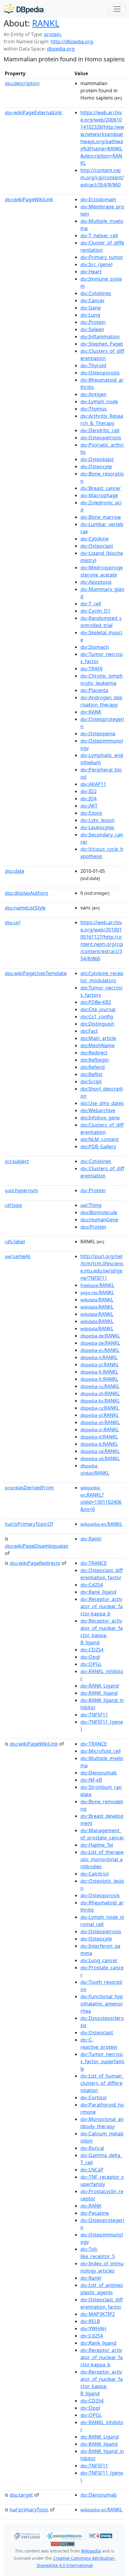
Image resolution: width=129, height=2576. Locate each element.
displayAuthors (27, 893)
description (22, 83)
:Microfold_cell (100, 1751)
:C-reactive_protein (99, 2043)
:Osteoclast (97, 546)
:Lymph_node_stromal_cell (102, 1921)
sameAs (18, 1256)
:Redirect (94, 1053)
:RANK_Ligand (100, 1686)
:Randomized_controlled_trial (101, 622)
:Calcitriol (94, 1874)
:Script (91, 1082)
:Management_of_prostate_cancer (102, 1834)
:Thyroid (93, 365)
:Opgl (90, 1657)
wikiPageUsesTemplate (36, 973)
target (21, 2495)
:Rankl (91, 1539)
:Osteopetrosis (101, 438)
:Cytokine (94, 539)
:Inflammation (100, 337)
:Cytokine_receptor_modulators (102, 977)
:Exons (91, 813)
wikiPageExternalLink (33, 112)
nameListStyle (25, 908)
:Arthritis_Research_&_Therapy (102, 420)
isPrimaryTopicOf (29, 1524)
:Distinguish (97, 1024)
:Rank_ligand (98, 1592)
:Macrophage (99, 495)
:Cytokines (96, 293)
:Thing (91, 1205)
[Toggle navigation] (117, 9)
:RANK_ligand (99, 1693)
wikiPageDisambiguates (37, 1546)
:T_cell (91, 604)
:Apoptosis (96, 582)
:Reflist (91, 1074)
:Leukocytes (97, 827)
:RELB (90, 2321)
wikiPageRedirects (35, 1563)
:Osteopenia (98, 734)
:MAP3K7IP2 (98, 2314)
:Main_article (98, 1038)
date (15, 871)
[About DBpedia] (24, 9)
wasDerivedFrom (29, 1488)
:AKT (89, 806)
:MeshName (97, 1045)
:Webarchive (98, 1110)
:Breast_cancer (101, 488)
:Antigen (93, 394)
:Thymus (94, 409)
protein (52, 34)
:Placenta (94, 690)
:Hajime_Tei (97, 1845)
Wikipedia (91, 2551)
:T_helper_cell (99, 235)
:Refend (93, 1067)
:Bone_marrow (101, 517)
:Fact (89, 1031)
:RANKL (97, 1285)
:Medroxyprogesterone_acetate (102, 571)
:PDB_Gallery (98, 1146)
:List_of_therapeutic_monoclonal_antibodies (102, 1859)
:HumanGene (99, 1220)
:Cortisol (93, 2097)
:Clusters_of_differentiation (102, 355)
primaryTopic (29, 2510)
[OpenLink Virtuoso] (27, 2535)
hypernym (21, 1190)
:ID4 (88, 799)
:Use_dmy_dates (102, 1103)
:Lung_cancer (99, 1960)
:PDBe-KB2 (96, 1002)
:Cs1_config (97, 1017)
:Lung (90, 315)
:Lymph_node (99, 402)
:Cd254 (92, 1585)
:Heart (91, 272)
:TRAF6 (91, 669)
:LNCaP (92, 2170)
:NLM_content (100, 1139)
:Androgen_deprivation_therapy (101, 701)
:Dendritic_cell (100, 430)
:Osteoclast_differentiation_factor (102, 1574)
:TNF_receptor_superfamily (102, 2181)
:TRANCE (94, 1563)
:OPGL (91, 1664)
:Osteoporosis (100, 373)
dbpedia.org (61, 49)
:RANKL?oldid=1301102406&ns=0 (101, 1499)
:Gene (91, 308)
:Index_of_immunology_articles (102, 2267)
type (13, 1205)
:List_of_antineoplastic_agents (102, 2289)
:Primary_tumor (102, 257)
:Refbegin (95, 1060)
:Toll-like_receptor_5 (98, 2253)
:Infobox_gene (100, 1118)
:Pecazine (95, 2213)
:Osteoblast (97, 459)
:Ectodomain (98, 199)
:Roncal (92, 2148)
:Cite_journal (98, 1009)
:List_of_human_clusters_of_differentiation (102, 2083)
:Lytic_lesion (97, 820)
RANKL (46, 23)
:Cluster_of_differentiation (102, 246)
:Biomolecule (99, 1212)
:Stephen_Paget (102, 344)
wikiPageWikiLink (29, 199)
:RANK (91, 712)
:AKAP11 (93, 784)
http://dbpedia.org (72, 42)
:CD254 (92, 1650)
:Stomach (95, 647)
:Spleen (92, 329)
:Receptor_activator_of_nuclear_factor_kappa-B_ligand (102, 1632)
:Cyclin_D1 (95, 611)
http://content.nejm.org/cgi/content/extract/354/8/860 (102, 177)
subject (17, 1161)
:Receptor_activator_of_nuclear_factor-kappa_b (102, 1606)
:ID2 (88, 791)
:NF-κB (91, 1780)
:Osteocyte (96, 466)
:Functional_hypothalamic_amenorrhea (102, 2004)
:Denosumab (99, 1773)
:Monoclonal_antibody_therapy (102, 2123)
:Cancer (93, 300)
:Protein (93, 322)
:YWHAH (93, 2328)
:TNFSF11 (94, 1715)
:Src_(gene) (96, 264)
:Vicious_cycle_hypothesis (102, 853)
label (15, 1242)
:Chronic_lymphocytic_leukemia (102, 679)
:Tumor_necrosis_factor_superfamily (102, 2061)
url (13, 922)
